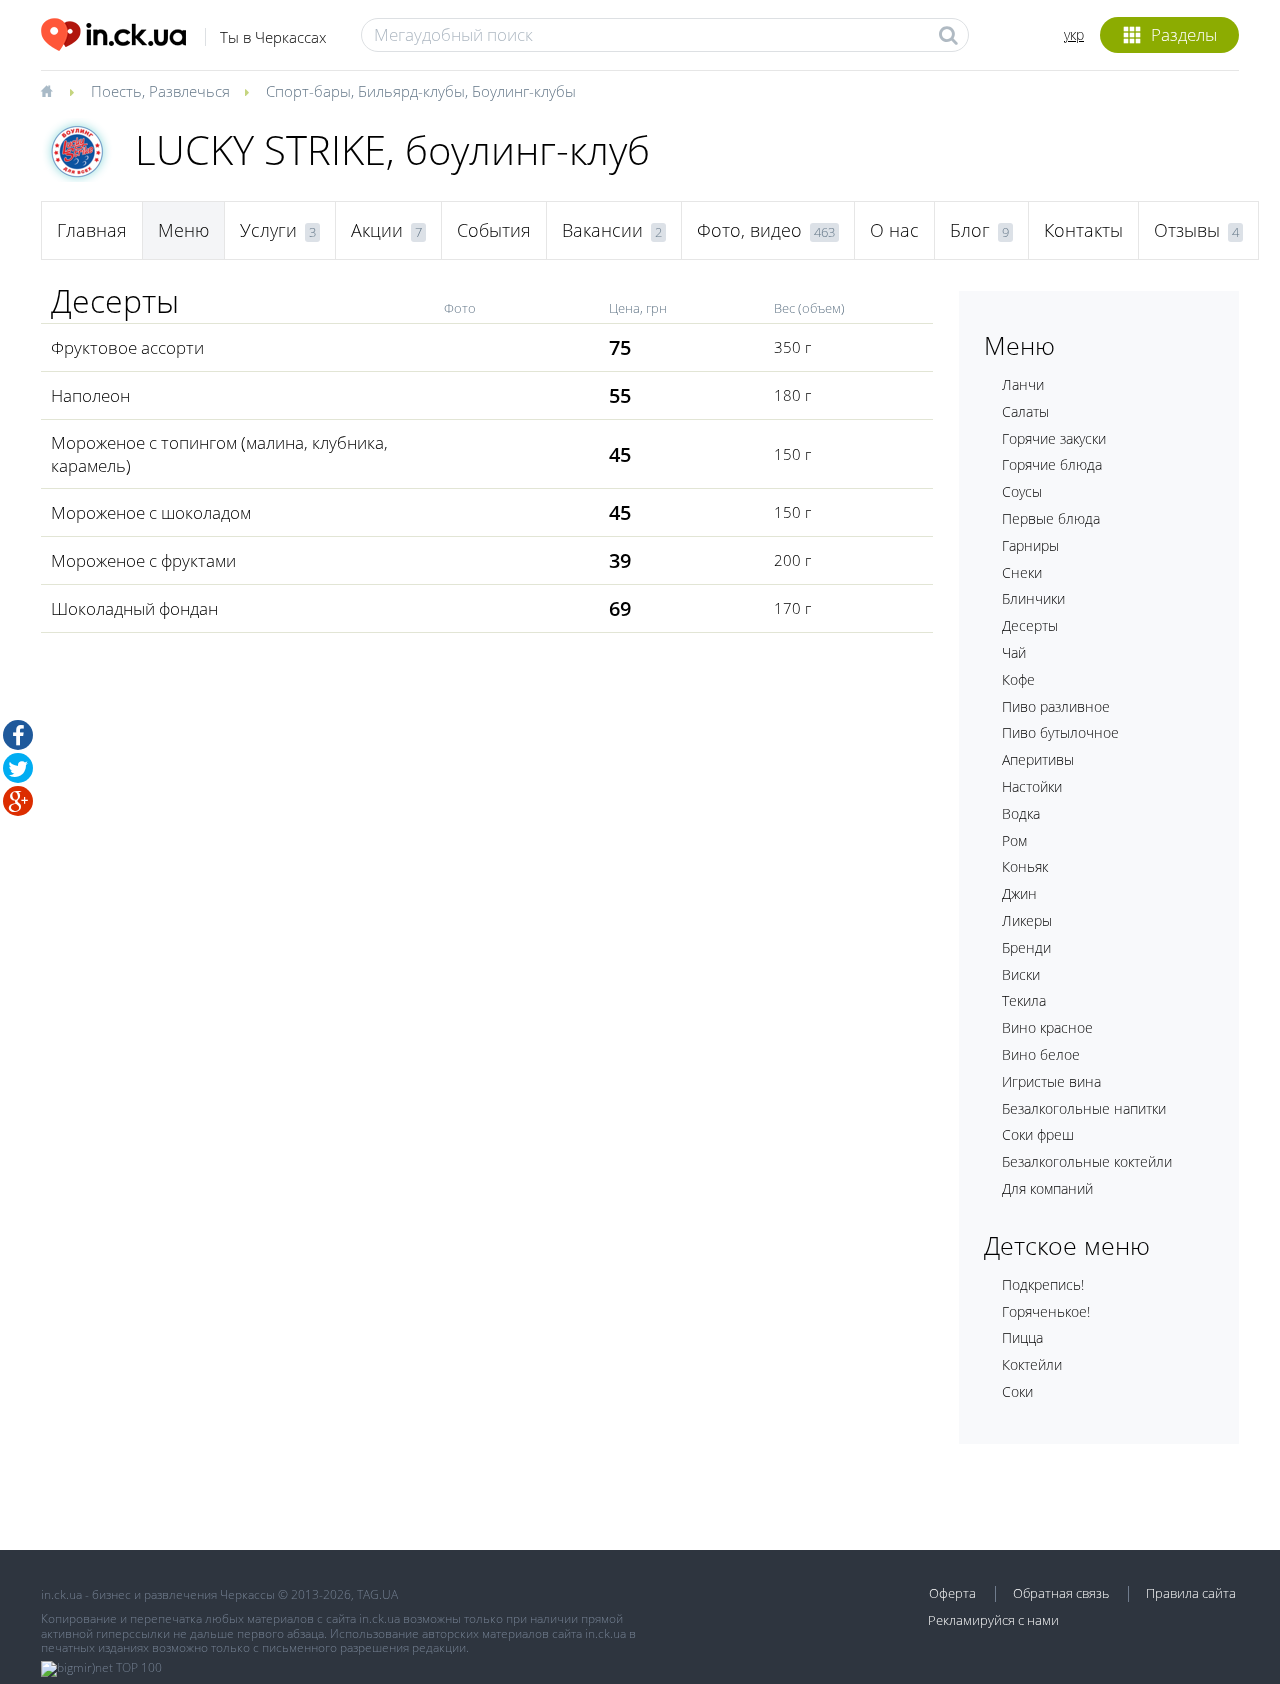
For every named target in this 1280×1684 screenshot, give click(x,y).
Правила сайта (1191, 1593)
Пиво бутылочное (1060, 732)
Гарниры (1030, 545)
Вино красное (1047, 1027)
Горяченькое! (1046, 1311)
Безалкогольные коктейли (1087, 1161)
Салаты (1025, 411)
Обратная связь (1061, 1593)
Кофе (1018, 679)
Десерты (1030, 625)
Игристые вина (1051, 1081)
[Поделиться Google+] (18, 801)
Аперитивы (1038, 759)
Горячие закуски (1054, 438)
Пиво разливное (1056, 706)
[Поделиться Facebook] (18, 735)
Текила (1024, 1000)
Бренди (1026, 947)
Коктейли (1032, 1364)
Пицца (1022, 1337)
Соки (1017, 1391)
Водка (1021, 813)
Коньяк (1025, 866)
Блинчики (1033, 598)
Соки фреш (1038, 1134)
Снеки (1022, 572)
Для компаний (1047, 1188)
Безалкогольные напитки (1084, 1108)
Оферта (952, 1593)
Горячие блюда (1052, 464)
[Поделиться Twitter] (18, 768)
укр (1074, 34)
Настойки (1032, 786)
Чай (1014, 652)
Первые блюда (1051, 518)
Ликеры (1027, 920)
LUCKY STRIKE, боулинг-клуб (392, 149)
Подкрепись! (1043, 1284)
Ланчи (1023, 384)
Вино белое (1041, 1054)
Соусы (1022, 491)
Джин (1019, 893)
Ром (1014, 840)
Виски (1021, 974)
